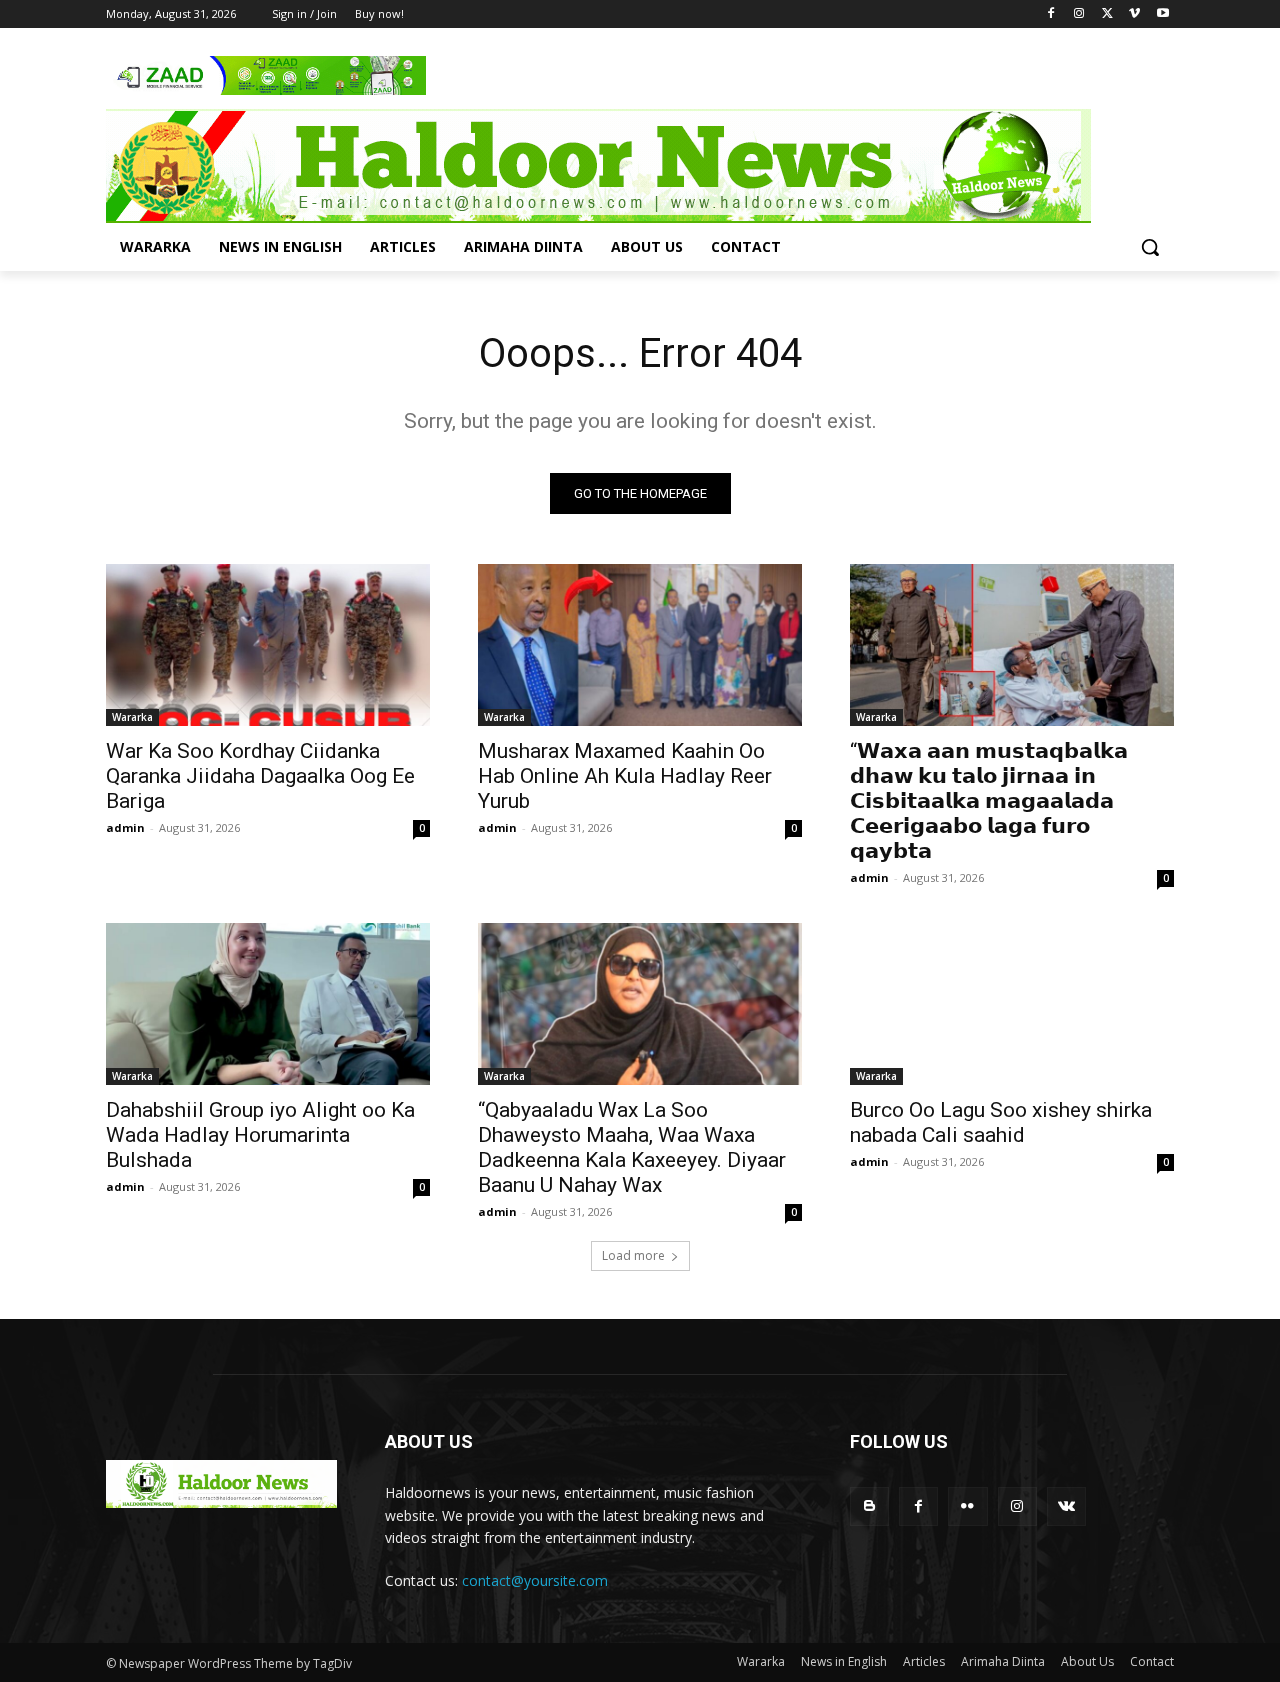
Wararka (132, 717)
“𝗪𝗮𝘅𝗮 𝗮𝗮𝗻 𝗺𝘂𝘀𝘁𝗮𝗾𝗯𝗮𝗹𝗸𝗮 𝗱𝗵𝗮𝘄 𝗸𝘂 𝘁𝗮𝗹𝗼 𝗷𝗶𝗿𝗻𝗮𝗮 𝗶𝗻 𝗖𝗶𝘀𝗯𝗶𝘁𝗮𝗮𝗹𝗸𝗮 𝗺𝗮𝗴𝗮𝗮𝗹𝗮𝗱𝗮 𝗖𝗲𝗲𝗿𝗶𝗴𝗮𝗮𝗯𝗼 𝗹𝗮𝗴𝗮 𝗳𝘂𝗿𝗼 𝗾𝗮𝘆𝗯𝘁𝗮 (989, 801)
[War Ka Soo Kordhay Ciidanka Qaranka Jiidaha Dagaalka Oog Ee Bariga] (268, 645)
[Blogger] (869, 1506)
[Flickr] (967, 1506)
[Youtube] (1162, 14)
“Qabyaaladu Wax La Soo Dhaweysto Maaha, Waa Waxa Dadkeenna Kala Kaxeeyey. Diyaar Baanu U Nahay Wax (632, 1147)
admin (125, 827)
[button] (1150, 247)
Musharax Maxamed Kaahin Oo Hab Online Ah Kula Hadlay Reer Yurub (625, 776)
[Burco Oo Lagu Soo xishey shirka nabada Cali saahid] (1012, 1004)
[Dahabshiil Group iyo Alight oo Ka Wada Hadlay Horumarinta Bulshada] (268, 1004)
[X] (1107, 14)
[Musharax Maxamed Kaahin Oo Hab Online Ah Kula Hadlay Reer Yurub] (640, 645)
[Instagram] (1079, 14)
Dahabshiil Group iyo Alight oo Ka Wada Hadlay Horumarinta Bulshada (260, 1135)
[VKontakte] (1066, 1506)
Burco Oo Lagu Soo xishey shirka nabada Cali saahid (1001, 1122)
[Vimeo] (1134, 14)
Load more (633, 1255)
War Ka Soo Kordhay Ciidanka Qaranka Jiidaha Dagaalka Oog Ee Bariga (260, 776)
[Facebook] (1051, 14)
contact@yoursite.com (535, 1580)
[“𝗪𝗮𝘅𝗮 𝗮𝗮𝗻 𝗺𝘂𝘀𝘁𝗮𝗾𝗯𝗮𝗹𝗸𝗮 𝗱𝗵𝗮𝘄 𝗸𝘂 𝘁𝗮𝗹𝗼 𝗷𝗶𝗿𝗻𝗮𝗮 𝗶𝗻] (1012, 645)
